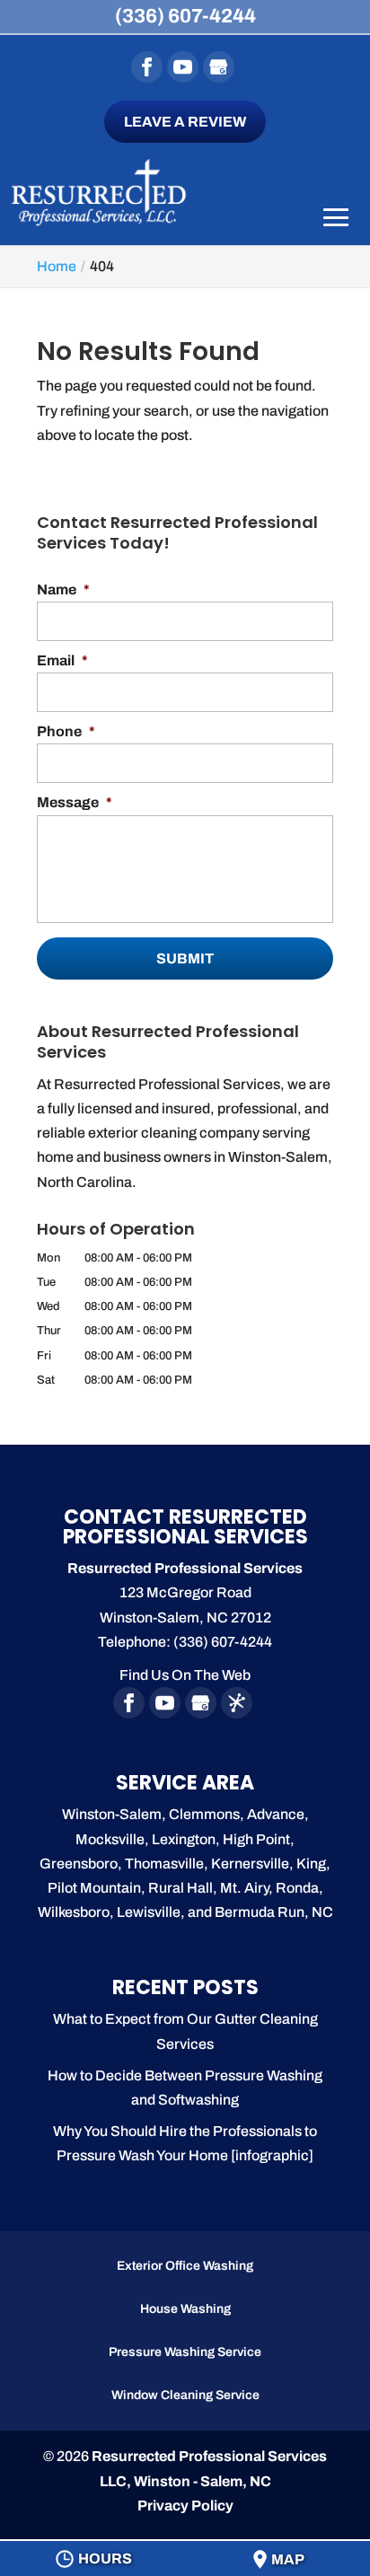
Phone (66, 731)
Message (75, 802)
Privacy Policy (185, 2506)
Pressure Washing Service (185, 2352)
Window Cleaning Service (185, 2395)
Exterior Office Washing (185, 2266)
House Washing (185, 2309)
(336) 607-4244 (185, 16)
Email (62, 660)
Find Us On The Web (185, 1675)
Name (63, 589)
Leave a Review (185, 122)
